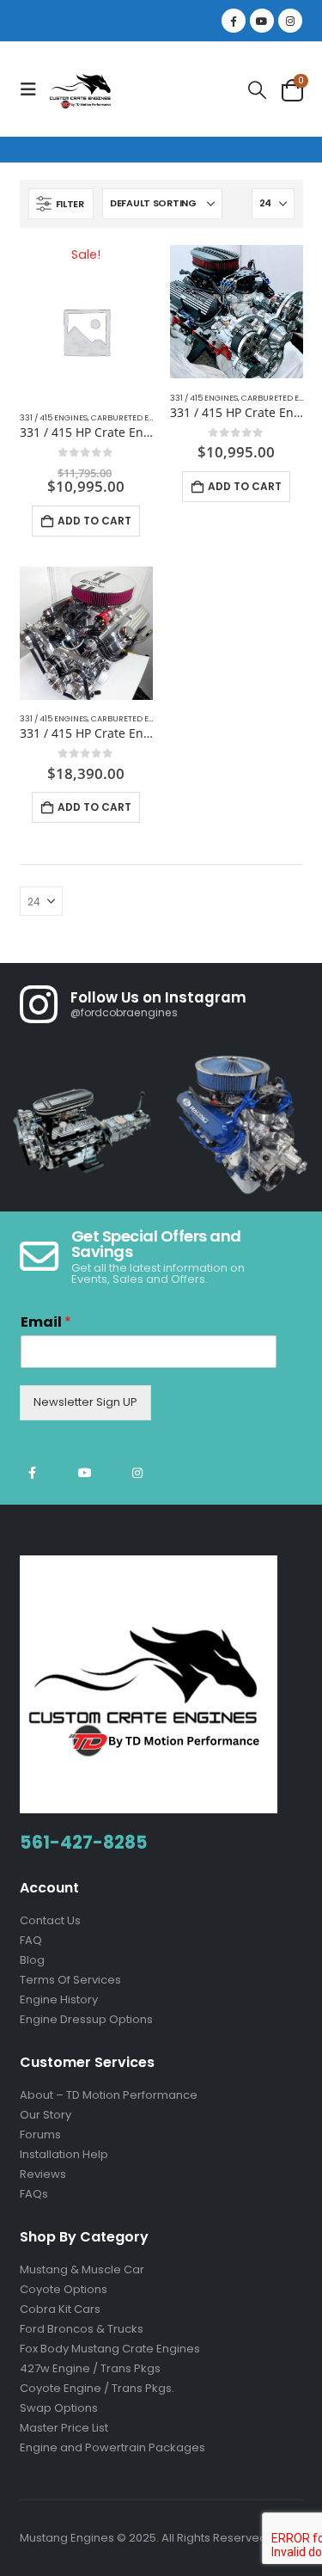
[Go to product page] (237, 312)
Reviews (43, 2174)
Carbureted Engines (134, 417)
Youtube (85, 1473)
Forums (40, 2134)
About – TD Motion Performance (109, 2095)
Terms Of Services (70, 1980)
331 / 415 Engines (54, 417)
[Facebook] (234, 21)
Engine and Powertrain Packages (112, 2447)
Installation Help (64, 2154)
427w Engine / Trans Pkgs (90, 2368)
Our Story (46, 2115)
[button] (33, 89)
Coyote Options (64, 2289)
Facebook (33, 1473)
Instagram (137, 1473)
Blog (32, 1960)
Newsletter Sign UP (85, 1402)
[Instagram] (290, 21)
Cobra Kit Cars (60, 2309)
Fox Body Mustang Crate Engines (110, 2349)
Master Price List (64, 2428)
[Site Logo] (82, 89)
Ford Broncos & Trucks (82, 2329)
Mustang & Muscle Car (82, 2269)
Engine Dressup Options (86, 2019)
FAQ (31, 1940)
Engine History (59, 1999)
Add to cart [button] (94, 521)
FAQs (34, 2194)
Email (46, 1323)
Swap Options (59, 2408)
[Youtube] (262, 21)
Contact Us (50, 1920)
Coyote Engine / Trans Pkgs (96, 2388)
